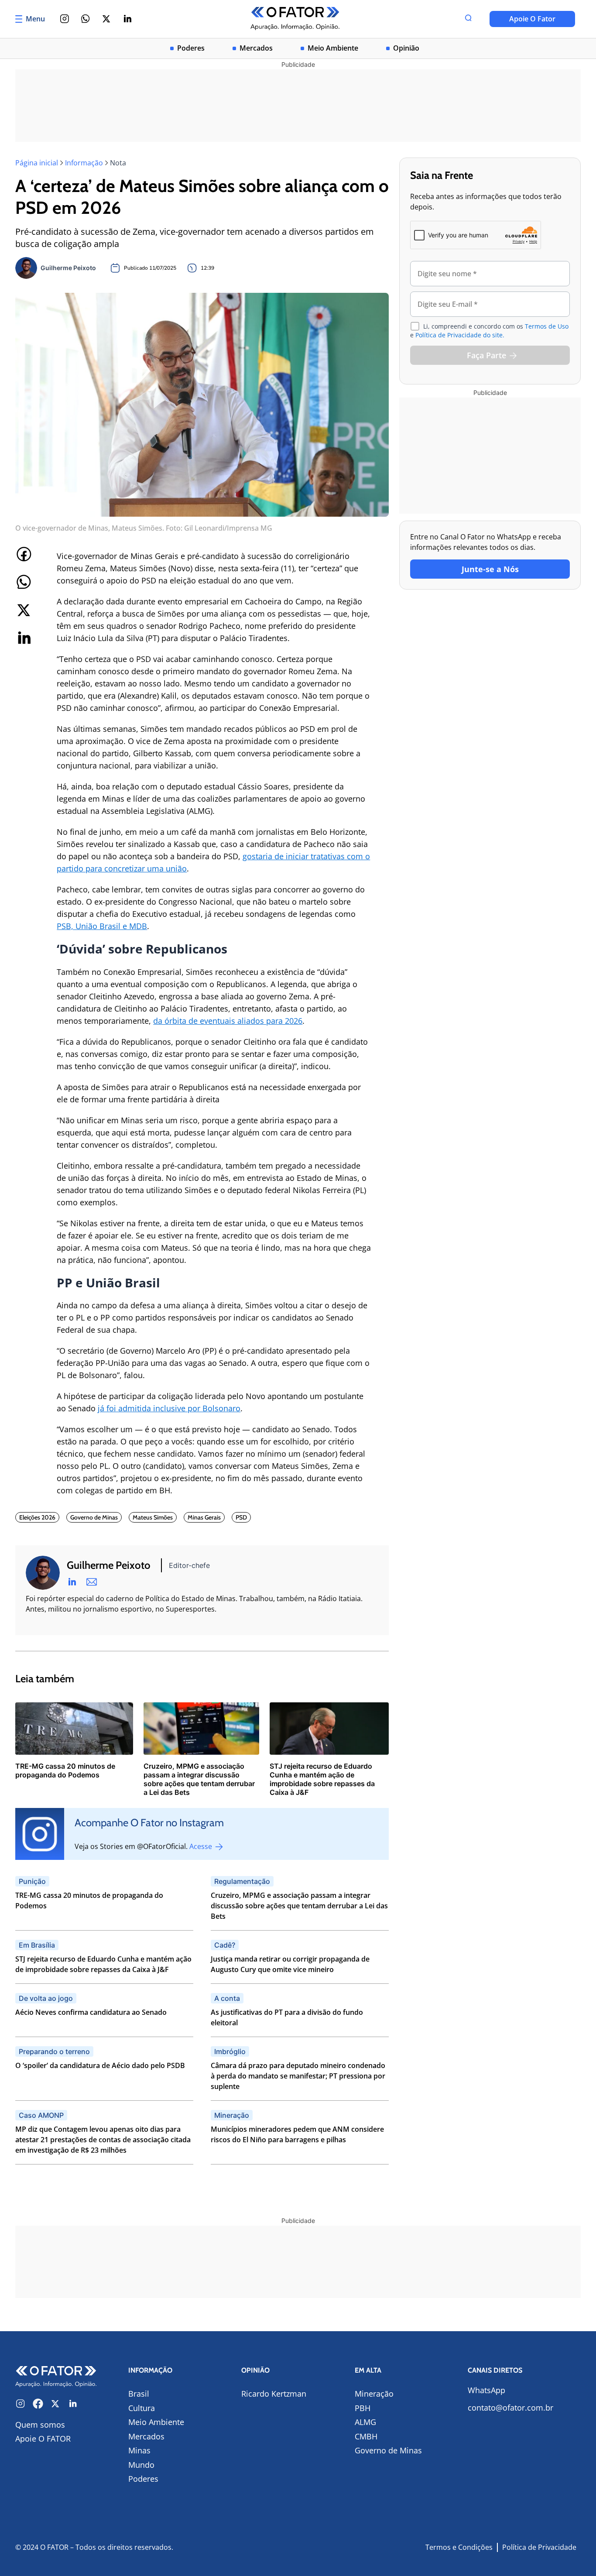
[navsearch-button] (468, 19)
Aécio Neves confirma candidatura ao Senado (91, 2012)
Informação (84, 163)
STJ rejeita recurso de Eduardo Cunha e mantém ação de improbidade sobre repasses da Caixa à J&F (103, 1964)
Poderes (191, 48)
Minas (139, 2450)
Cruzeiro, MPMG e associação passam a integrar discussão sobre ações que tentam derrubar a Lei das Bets (299, 1906)
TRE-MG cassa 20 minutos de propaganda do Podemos (89, 1900)
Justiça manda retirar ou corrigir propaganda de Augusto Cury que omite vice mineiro (290, 1964)
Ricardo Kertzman (274, 2394)
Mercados (256, 48)
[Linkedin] (127, 19)
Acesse (202, 1846)
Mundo (141, 2465)
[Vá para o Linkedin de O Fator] (73, 2404)
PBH (363, 2408)
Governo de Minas (388, 2450)
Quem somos (40, 2425)
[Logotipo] (295, 19)
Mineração (374, 2394)
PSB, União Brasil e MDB (102, 926)
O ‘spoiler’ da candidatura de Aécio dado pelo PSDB (100, 2065)
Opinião (406, 48)
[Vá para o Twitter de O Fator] (55, 2404)
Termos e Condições (459, 2547)
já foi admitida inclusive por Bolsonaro (169, 1408)
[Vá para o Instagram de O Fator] (21, 2404)
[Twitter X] (106, 19)
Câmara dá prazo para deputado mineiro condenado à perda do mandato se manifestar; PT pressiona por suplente (298, 2076)
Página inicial (37, 163)
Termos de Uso (547, 326)
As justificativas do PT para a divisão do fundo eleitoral (287, 2017)
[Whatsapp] (86, 19)
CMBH (366, 2436)
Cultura (142, 2408)
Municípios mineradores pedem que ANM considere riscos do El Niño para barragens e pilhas (297, 2134)
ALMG (365, 2422)
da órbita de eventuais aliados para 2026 (228, 1021)
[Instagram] (65, 19)
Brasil (139, 2394)
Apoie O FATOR (43, 2439)
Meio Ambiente (333, 48)
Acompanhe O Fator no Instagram (149, 1823)
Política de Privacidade (539, 2547)
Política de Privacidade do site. (460, 335)
